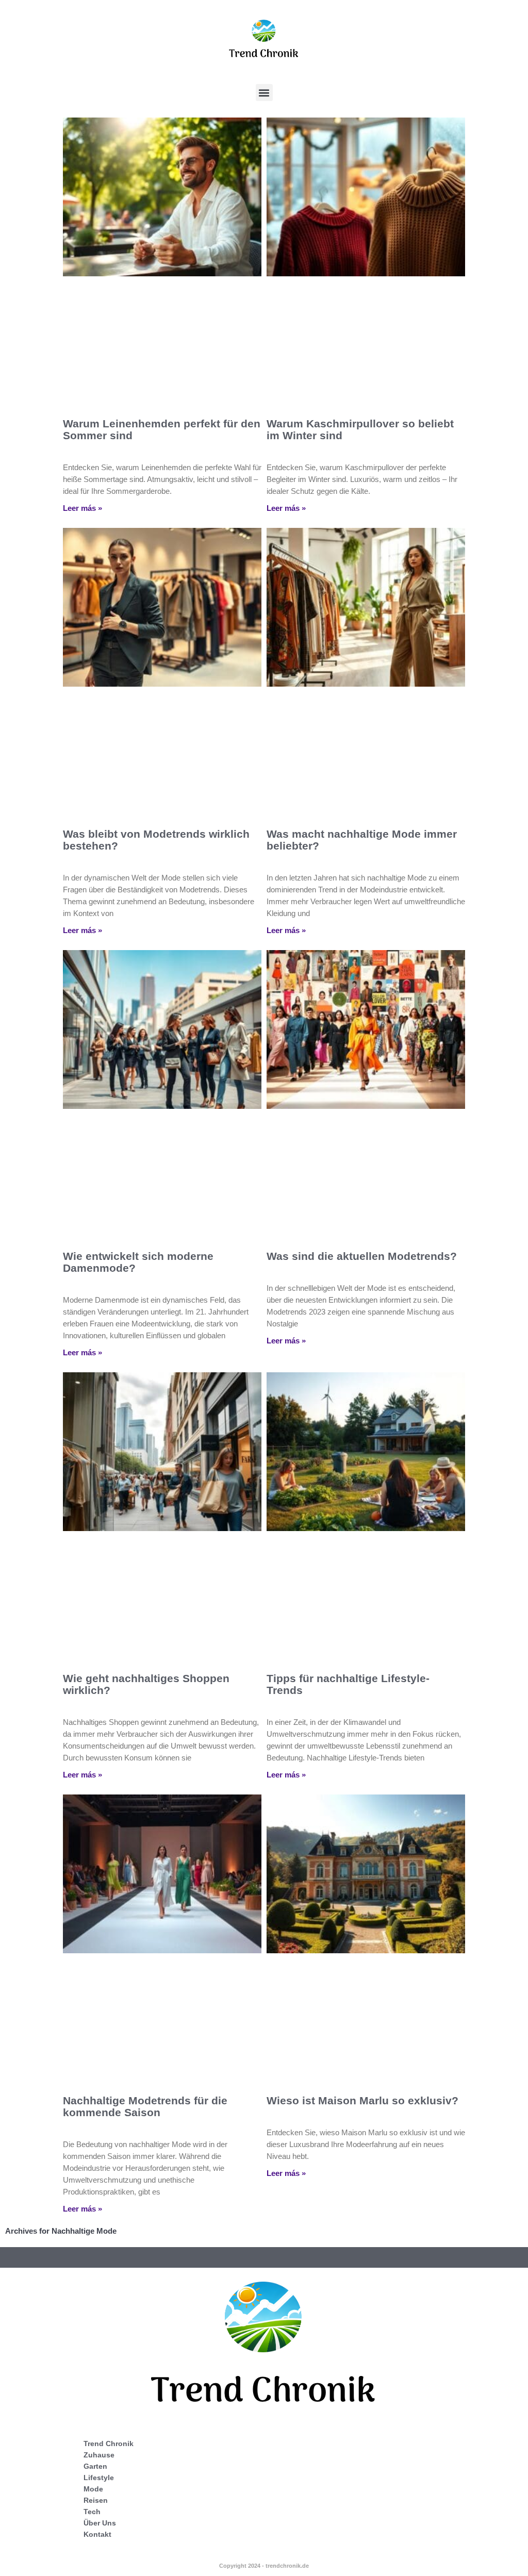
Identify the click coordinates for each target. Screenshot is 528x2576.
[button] (264, 93)
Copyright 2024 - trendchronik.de (264, 2566)
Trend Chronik (109, 2444)
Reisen (96, 2500)
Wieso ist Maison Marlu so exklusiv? (362, 2100)
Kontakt (97, 2534)
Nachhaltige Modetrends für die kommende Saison (145, 2106)
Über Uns (100, 2523)
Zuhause (99, 2455)
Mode (93, 2489)
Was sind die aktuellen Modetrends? (362, 1256)
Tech (92, 2512)
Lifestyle (99, 2478)
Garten (95, 2466)
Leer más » (82, 508)
